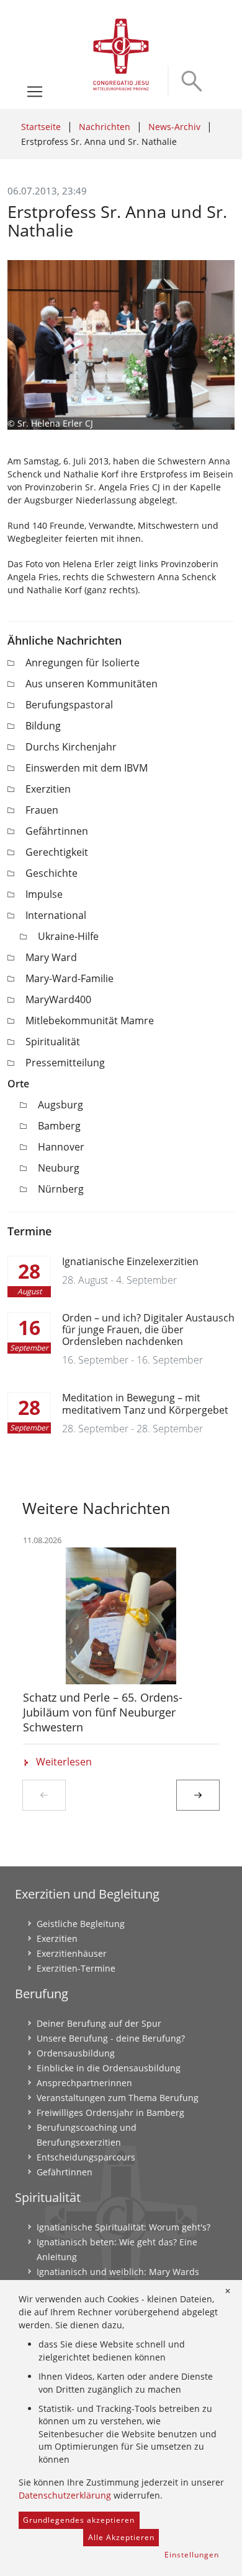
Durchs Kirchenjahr (71, 747)
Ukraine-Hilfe (68, 936)
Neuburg (59, 1168)
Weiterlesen (64, 1762)
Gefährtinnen (57, 831)
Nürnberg (61, 1189)
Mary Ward (51, 957)
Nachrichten (105, 127)
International (56, 915)
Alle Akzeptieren (121, 2537)
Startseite (41, 127)
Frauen (42, 810)
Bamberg (59, 1126)
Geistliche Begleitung (81, 1924)
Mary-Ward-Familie (69, 978)
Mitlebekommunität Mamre (90, 1020)
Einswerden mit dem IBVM (87, 768)
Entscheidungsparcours (86, 2157)
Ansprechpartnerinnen (84, 2083)
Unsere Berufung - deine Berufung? (111, 2038)
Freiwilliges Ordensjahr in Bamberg (110, 2113)
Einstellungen (192, 2555)
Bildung (43, 726)
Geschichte (52, 873)
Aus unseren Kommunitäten (92, 684)
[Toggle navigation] (35, 92)
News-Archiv (174, 127)
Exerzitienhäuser (72, 1953)
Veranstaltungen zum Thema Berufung (118, 2098)
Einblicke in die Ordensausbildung (109, 2068)
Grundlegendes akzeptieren (79, 2520)
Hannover (61, 1147)
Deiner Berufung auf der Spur (99, 2023)
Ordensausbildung (76, 2053)
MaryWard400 (58, 999)
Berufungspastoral (69, 705)
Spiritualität (53, 1042)
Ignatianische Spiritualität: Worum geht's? (123, 2227)
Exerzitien (48, 789)
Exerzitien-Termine (76, 1968)
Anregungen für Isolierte (83, 663)
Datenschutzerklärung (65, 2495)
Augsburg (60, 1105)
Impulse (44, 894)
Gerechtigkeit (57, 852)
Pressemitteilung (65, 1063)
